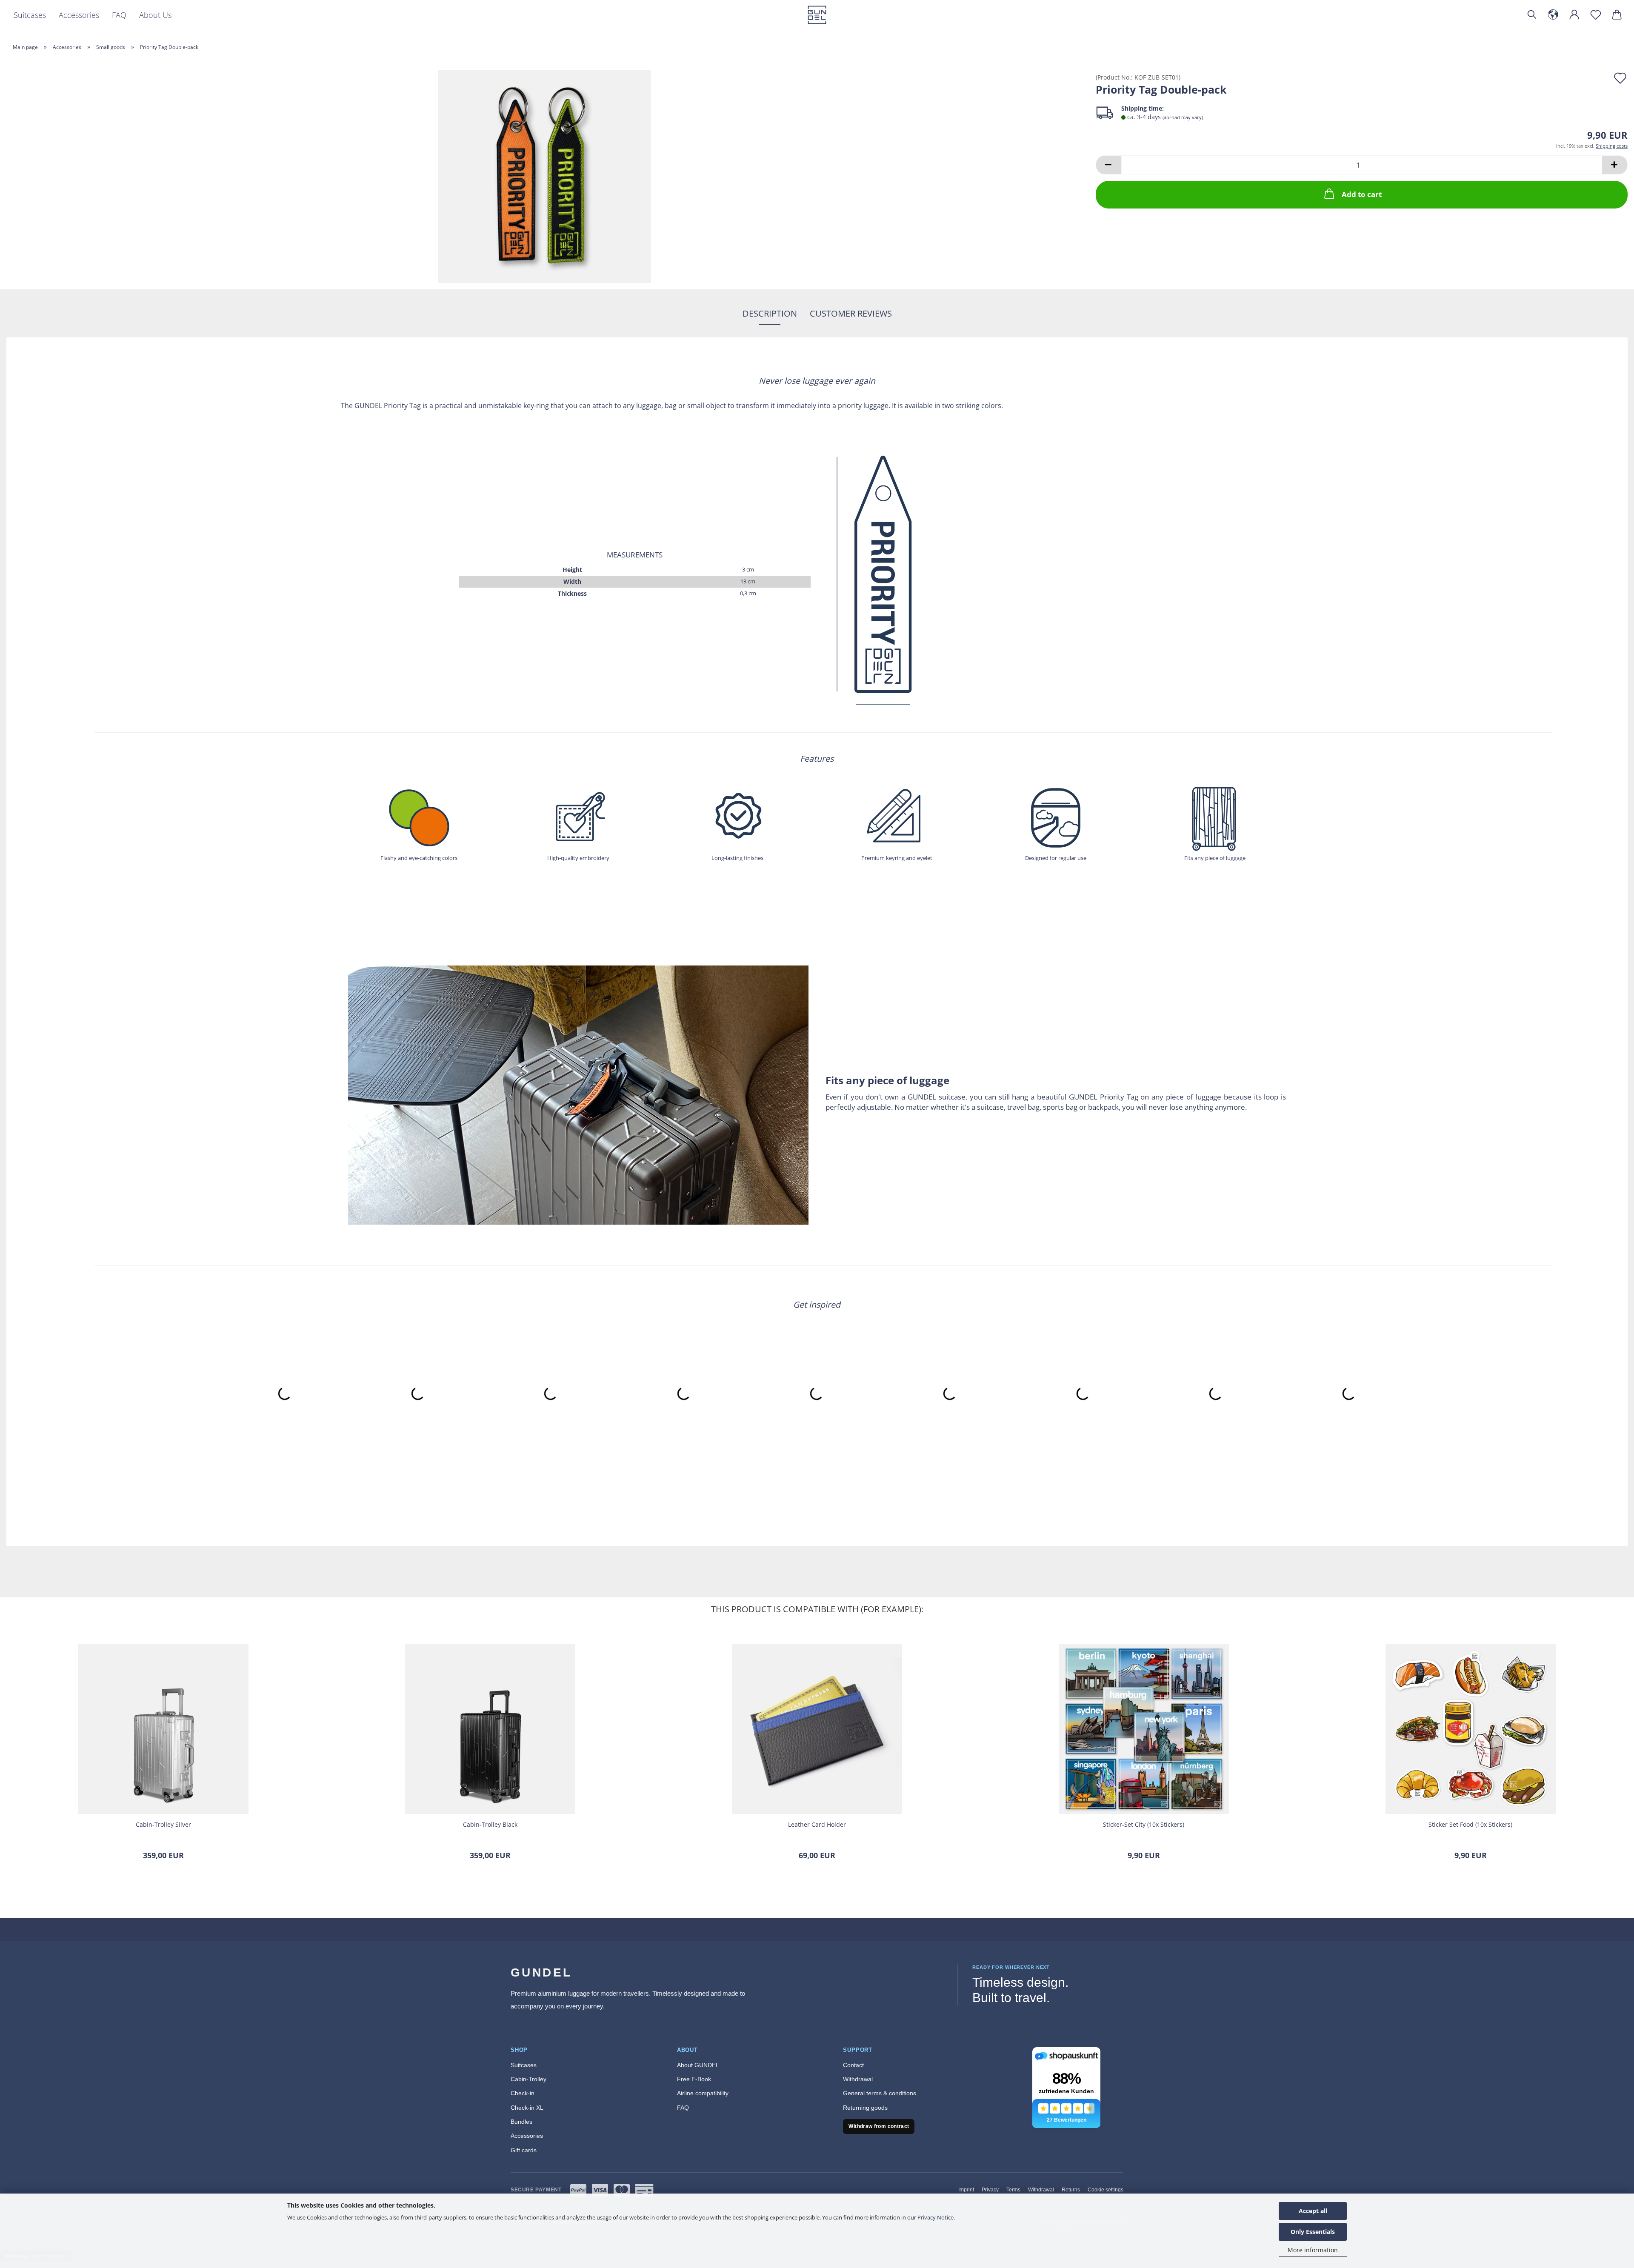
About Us (155, 15)
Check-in (523, 2093)
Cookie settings (1106, 2190)
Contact (853, 2065)
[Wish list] (1596, 15)
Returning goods (865, 2108)
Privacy (990, 2190)
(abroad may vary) (1183, 117)
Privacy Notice (936, 2217)
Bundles (521, 2122)
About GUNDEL (698, 2065)
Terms (1013, 2190)
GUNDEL (541, 1972)
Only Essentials (1313, 2232)
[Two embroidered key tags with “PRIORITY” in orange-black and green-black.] (545, 176)
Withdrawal (858, 2079)
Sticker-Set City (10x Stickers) (1144, 1824)
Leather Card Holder (817, 1824)
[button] (1553, 15)
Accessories (79, 15)
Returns (1071, 2190)
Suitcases (30, 15)
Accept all (1313, 2211)
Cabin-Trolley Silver (163, 1824)
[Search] (1532, 15)
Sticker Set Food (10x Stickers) (1470, 1824)
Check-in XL (527, 2108)
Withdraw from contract (879, 2126)
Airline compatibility (703, 2093)
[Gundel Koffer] (817, 15)
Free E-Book (694, 2079)
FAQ (119, 15)
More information (1313, 2250)
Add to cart (1362, 194)
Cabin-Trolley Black (490, 1824)
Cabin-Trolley (528, 2079)
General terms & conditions (880, 2093)
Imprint (966, 2190)
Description (770, 313)
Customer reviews (851, 313)
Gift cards (524, 2150)
